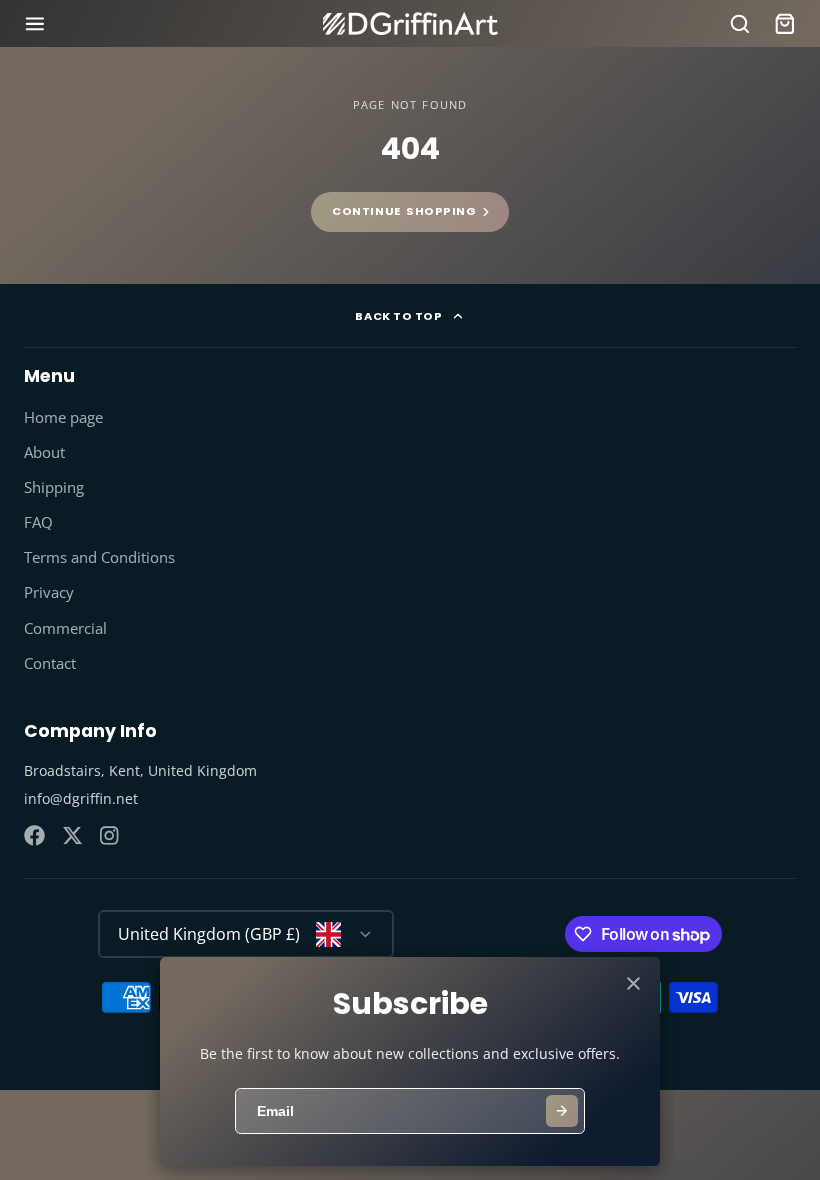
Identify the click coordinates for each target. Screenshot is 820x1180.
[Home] (410, 23)
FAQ (38, 522)
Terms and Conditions (99, 557)
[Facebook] (34, 835)
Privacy (49, 592)
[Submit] (562, 1111)
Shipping (54, 487)
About (44, 452)
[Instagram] (110, 835)
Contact (50, 663)
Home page (63, 417)
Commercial (65, 628)
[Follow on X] (72, 835)
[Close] (633, 983)
